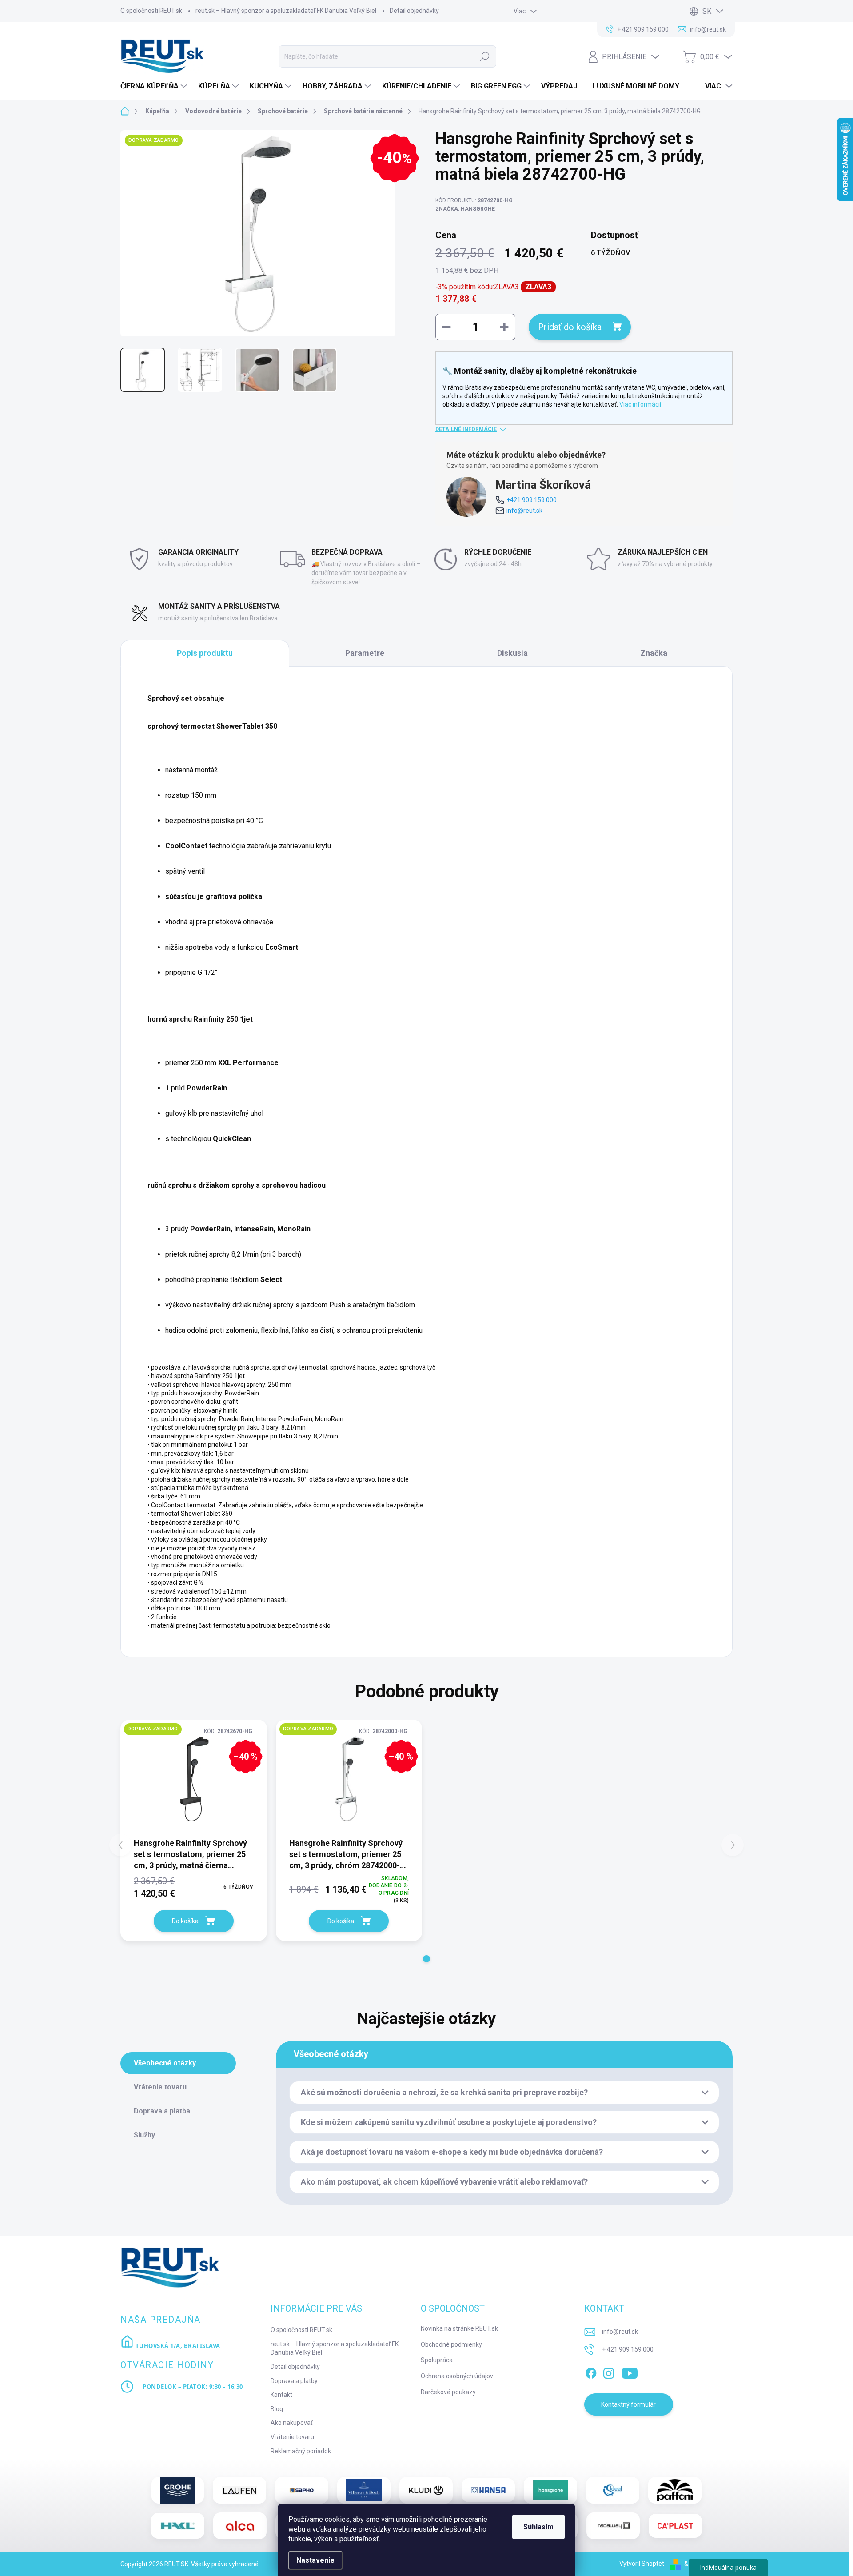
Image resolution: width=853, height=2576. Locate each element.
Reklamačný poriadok (301, 2451)
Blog (277, 2409)
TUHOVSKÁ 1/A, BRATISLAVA (177, 2346)
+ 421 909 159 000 (628, 2349)
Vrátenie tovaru (292, 2437)
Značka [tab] (654, 653)
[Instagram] (609, 2372)
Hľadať (485, 56)
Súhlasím (538, 2527)
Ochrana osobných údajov (457, 2376)
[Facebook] (591, 2372)
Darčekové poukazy (448, 2392)
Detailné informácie (466, 429)
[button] (426, 1959)
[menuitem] (155, 86)
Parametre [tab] (365, 653)
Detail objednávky (414, 11)
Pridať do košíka (570, 327)
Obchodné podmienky (451, 2344)
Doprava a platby (294, 2381)
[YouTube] (630, 2372)
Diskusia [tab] (512, 653)
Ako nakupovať (292, 2423)
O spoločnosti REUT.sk (151, 11)
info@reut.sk (524, 511)
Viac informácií (640, 404)
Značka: (465, 209)
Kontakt (281, 2395)
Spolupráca (437, 2360)
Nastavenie (315, 2560)
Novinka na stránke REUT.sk (459, 2328)
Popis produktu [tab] (205, 653)
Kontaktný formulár (628, 2404)
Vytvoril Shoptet (642, 2564)
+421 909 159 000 (532, 500)
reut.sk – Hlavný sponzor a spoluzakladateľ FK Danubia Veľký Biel (286, 11)
